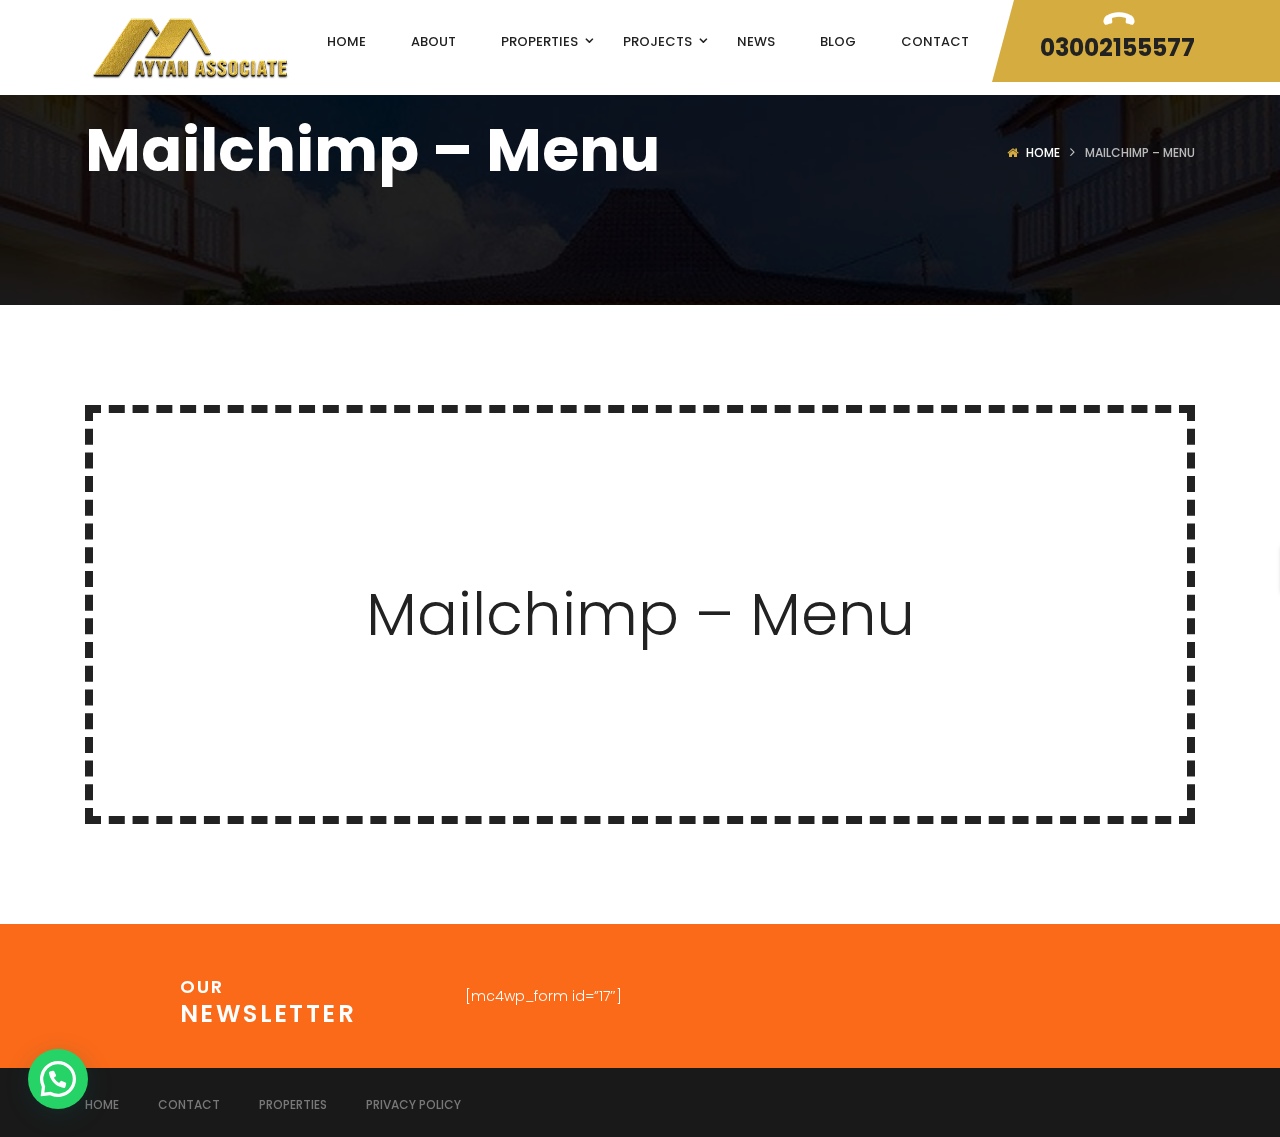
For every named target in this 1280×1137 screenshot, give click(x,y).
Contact (189, 1104)
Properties (293, 1104)
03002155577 (1117, 47)
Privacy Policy (413, 1104)
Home (1043, 152)
